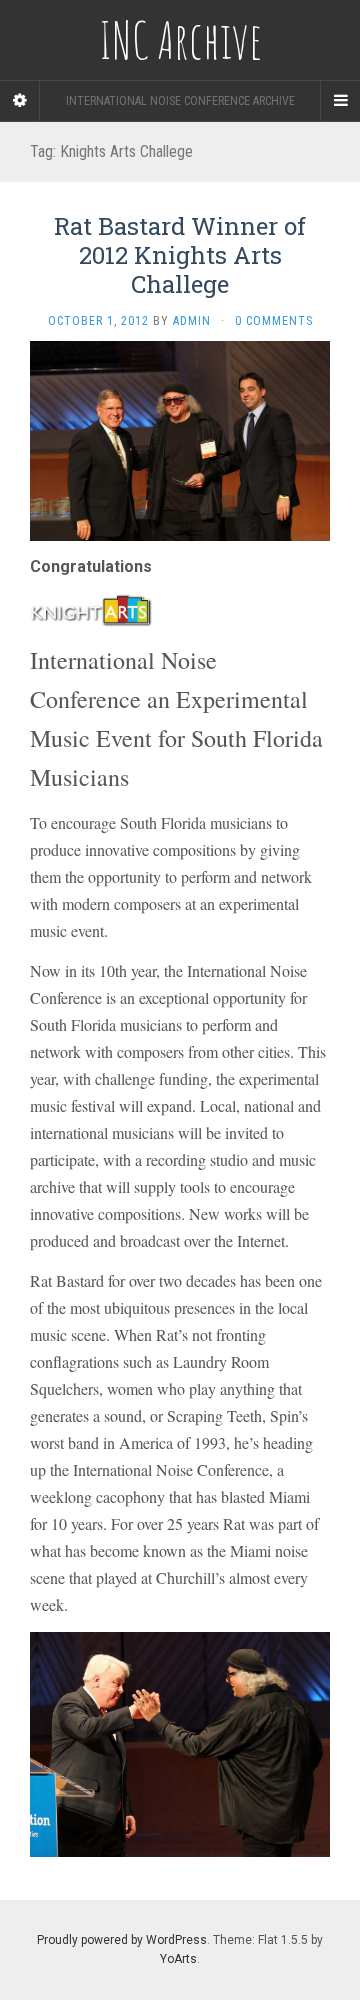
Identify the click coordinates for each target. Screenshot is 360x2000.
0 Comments (274, 321)
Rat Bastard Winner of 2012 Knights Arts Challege (180, 255)
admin (192, 321)
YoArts (178, 1959)
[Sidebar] (20, 101)
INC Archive (180, 40)
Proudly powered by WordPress (122, 1940)
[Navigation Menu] (340, 101)
